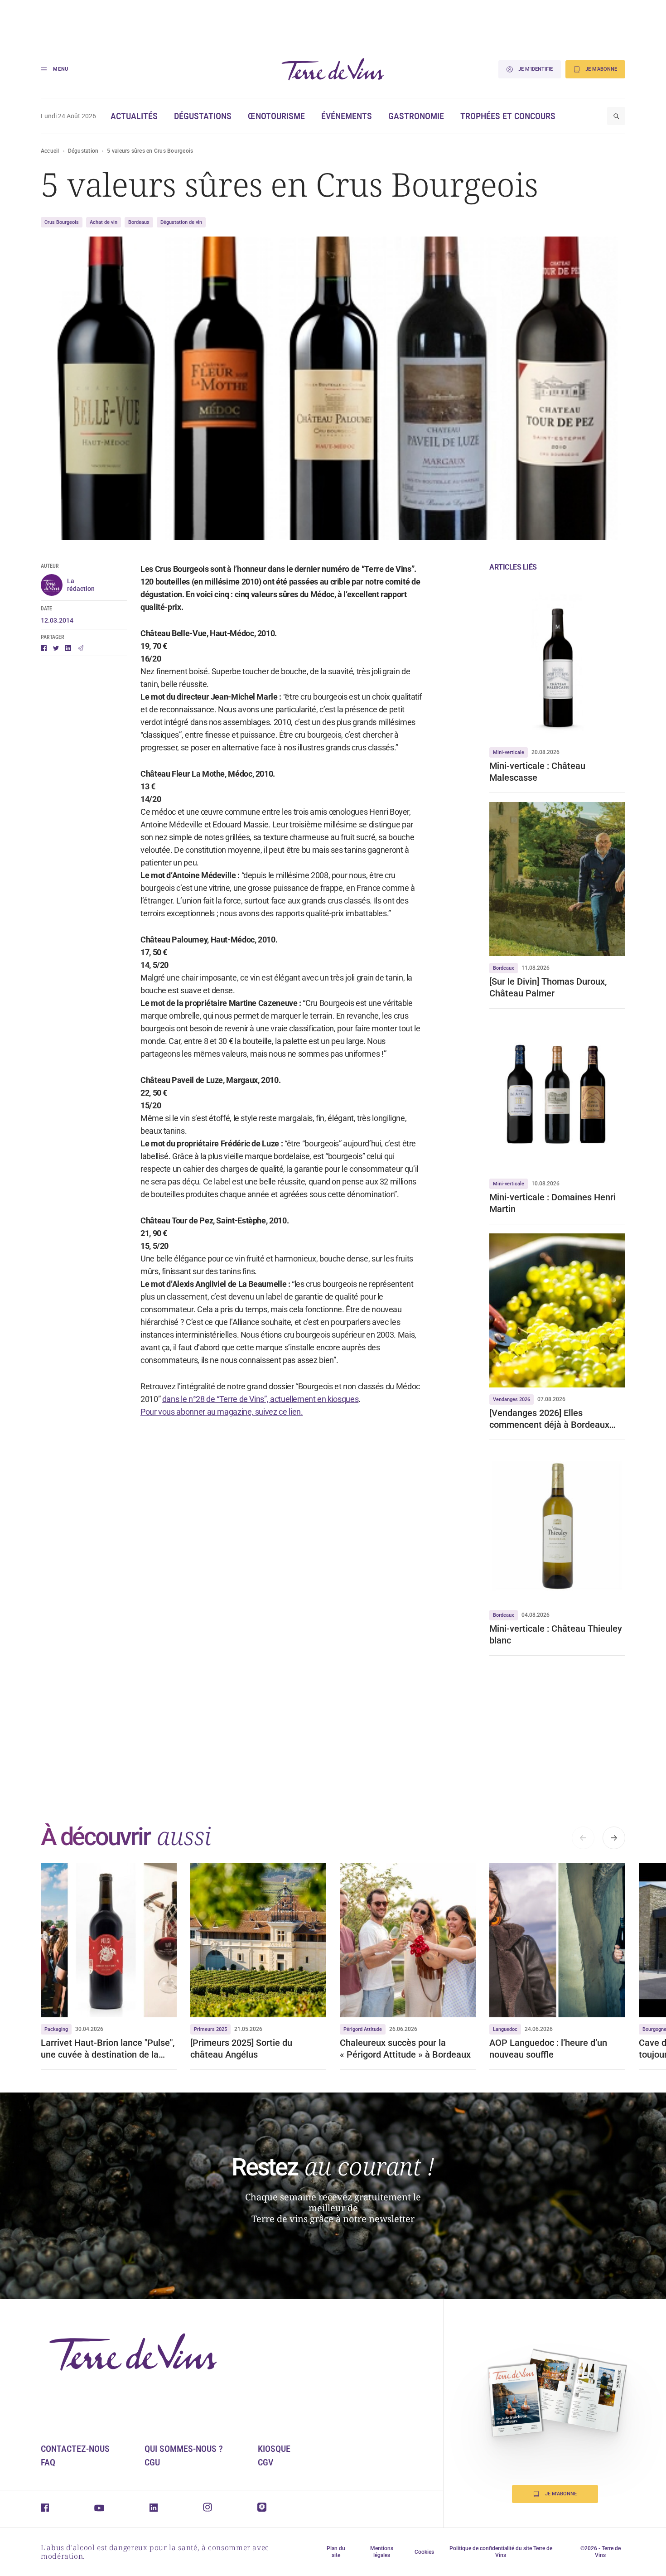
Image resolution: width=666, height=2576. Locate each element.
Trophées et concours (508, 116)
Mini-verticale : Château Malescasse (537, 772)
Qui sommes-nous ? (184, 2449)
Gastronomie (416, 116)
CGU (152, 2462)
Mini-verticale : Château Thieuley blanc (556, 1634)
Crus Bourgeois (62, 222)
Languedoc (505, 2029)
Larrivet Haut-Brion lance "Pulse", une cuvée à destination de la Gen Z (108, 2049)
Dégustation (83, 151)
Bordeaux (139, 222)
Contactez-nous (75, 2449)
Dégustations (203, 116)
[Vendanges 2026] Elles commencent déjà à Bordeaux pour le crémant (549, 1419)
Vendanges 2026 (512, 1399)
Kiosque (274, 2449)
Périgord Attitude (363, 2029)
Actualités (134, 116)
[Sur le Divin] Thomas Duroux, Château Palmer (548, 987)
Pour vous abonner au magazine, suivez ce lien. (222, 1412)
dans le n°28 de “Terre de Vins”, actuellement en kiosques (260, 1399)
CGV (265, 2462)
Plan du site (336, 2552)
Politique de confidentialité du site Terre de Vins (501, 2552)
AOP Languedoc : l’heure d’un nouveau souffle (548, 2049)
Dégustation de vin (181, 222)
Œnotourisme (276, 116)
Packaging (56, 2029)
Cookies (424, 2552)
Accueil (50, 151)
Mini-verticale (509, 752)
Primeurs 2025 (210, 2029)
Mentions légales (382, 2552)
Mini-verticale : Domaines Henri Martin (553, 1203)
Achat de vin (104, 222)
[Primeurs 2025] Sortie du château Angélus (241, 2049)
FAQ (48, 2462)
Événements (347, 116)
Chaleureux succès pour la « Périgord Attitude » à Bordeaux (405, 2049)
